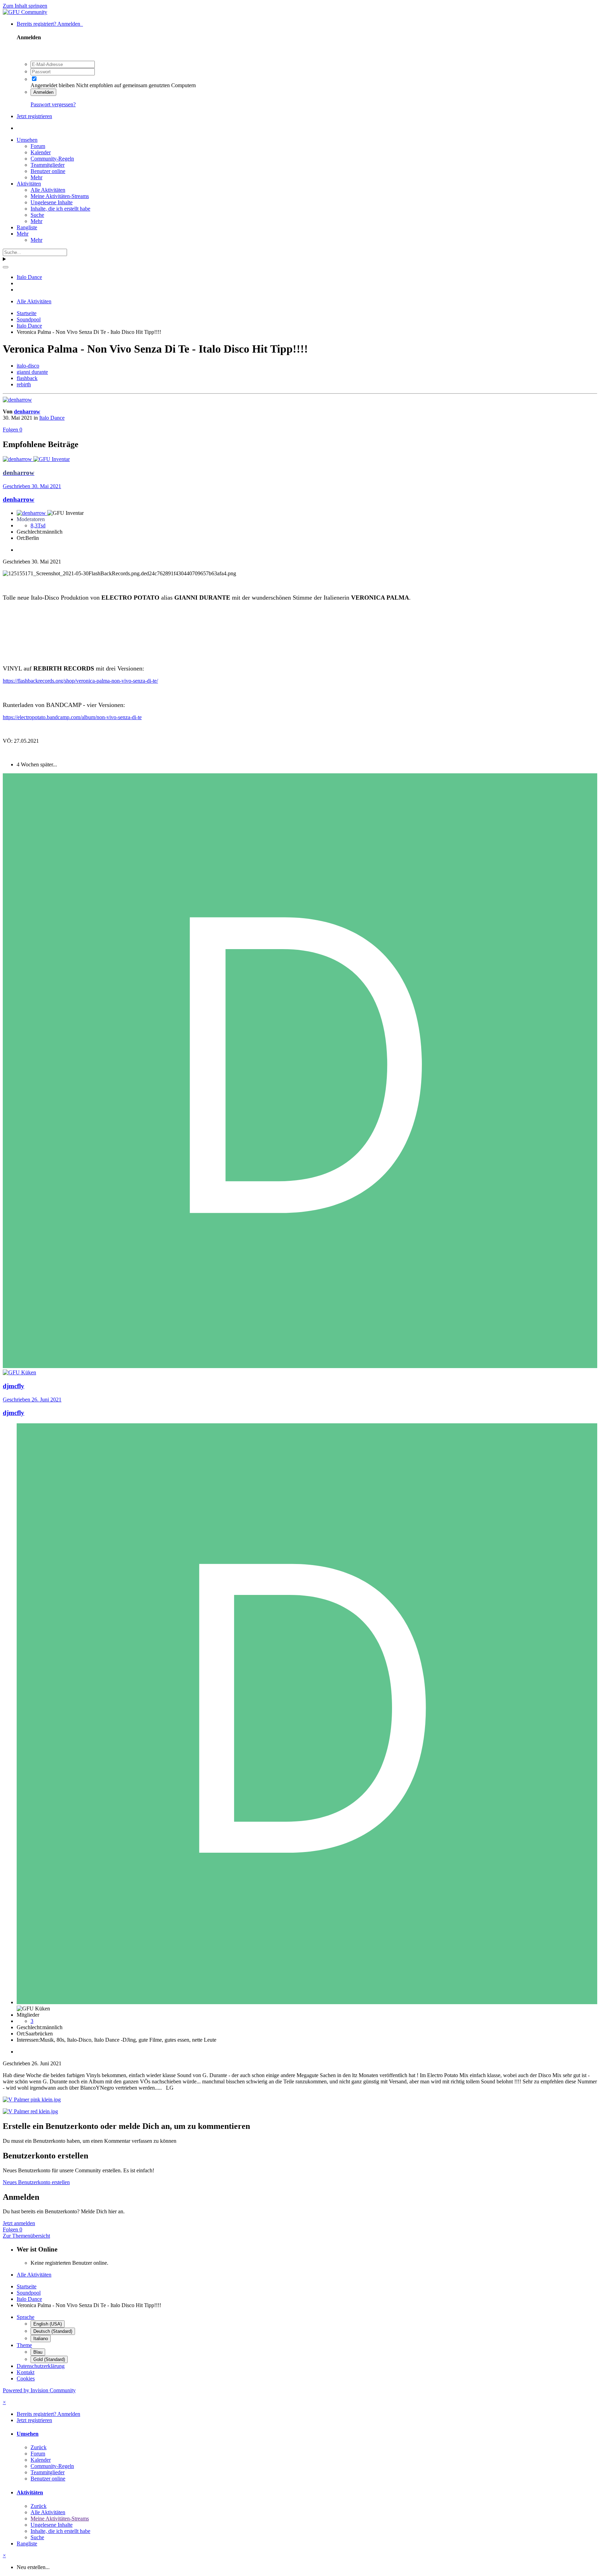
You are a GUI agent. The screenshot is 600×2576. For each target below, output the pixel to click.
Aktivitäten (29, 184)
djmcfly (14, 1413)
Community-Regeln (52, 159)
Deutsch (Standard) (53, 2331)
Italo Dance (52, 418)
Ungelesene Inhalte (52, 202)
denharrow (27, 411)
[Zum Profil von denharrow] (17, 400)
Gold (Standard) (49, 2359)
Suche (37, 215)
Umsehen (27, 140)
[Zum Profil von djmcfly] (300, 1366)
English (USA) (48, 2324)
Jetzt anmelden (19, 2223)
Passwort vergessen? (53, 104)
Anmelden (43, 92)
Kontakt (26, 2372)
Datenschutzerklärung (41, 2366)
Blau (38, 2352)
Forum (38, 146)
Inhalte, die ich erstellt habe (60, 209)
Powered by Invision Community (39, 2390)
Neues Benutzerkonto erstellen (36, 2182)
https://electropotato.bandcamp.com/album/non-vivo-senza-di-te (72, 717)
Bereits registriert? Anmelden (50, 24)
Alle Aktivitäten (48, 190)
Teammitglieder (48, 165)
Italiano (41, 2339)
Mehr (36, 177)
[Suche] (6, 267)
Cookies (26, 2379)
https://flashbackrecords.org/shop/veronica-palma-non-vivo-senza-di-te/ (80, 681)
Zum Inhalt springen (25, 6)
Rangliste (27, 227)
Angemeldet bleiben (53, 85)
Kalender (41, 152)
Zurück (39, 2447)
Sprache (26, 2317)
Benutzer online (48, 171)
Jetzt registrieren (34, 116)
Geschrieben (32, 486)
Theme (24, 2345)
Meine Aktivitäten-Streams (60, 196)
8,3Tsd (38, 525)
